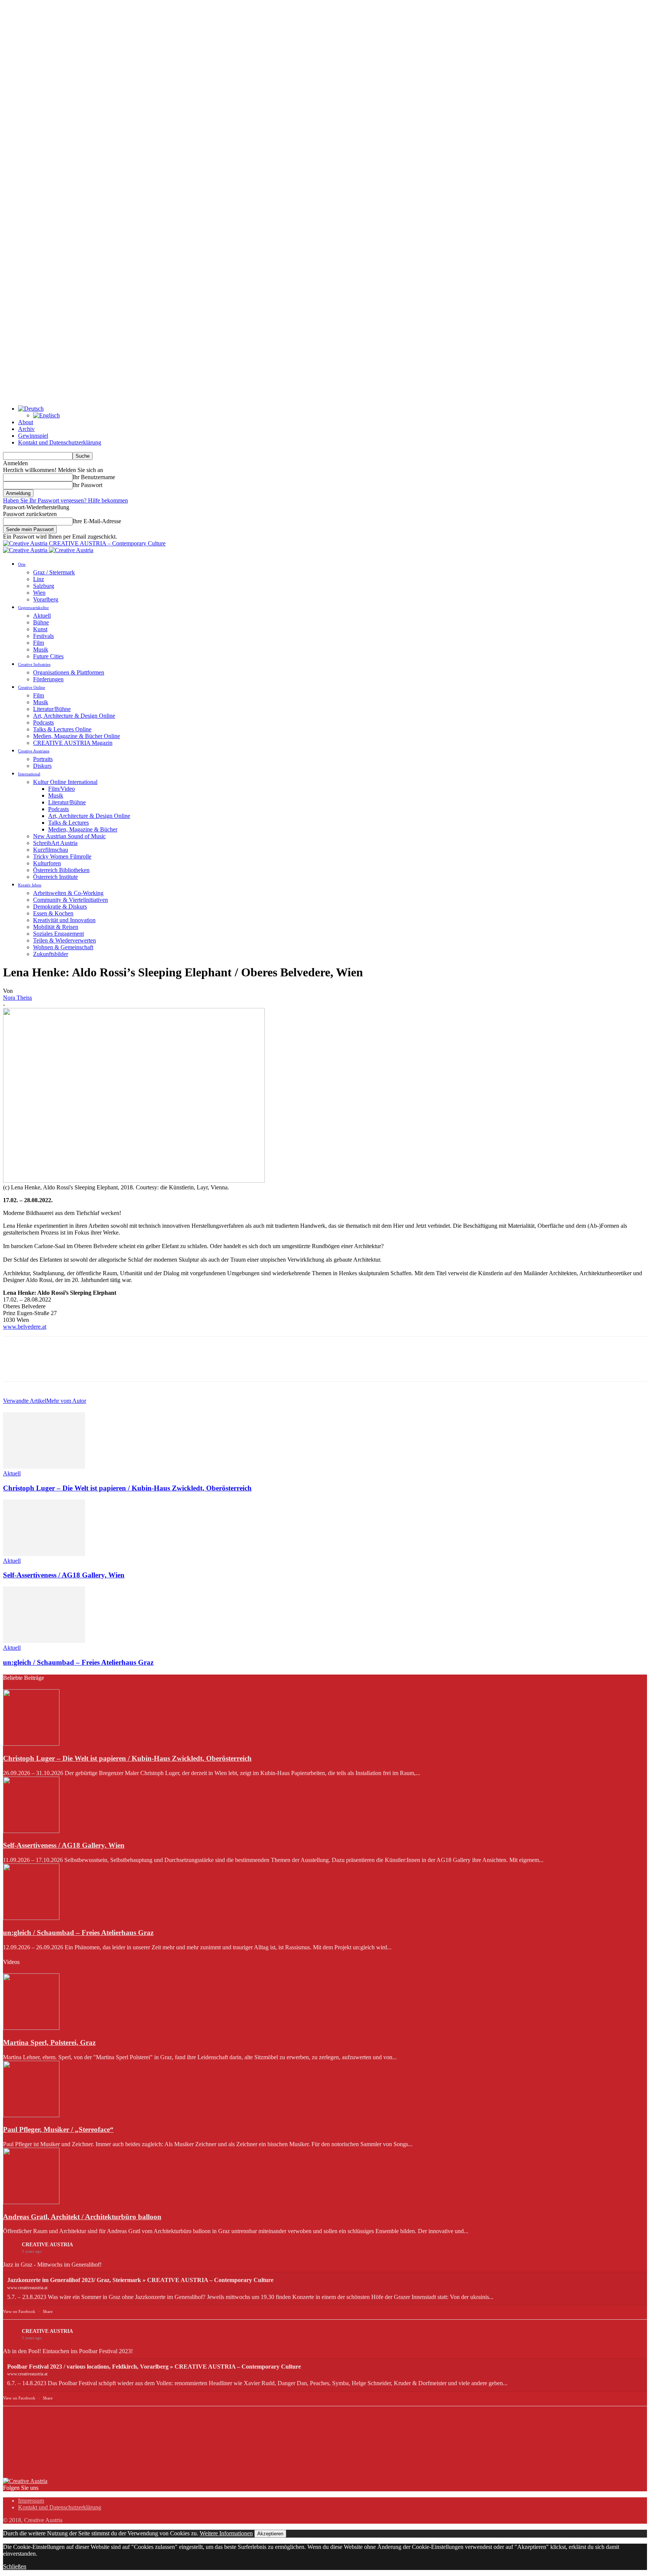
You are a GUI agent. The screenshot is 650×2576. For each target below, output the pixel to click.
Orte (22, 564)
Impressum (31, 2501)
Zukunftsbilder (51, 954)
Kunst (40, 629)
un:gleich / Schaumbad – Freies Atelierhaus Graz (78, 1662)
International (29, 774)
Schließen (15, 2566)
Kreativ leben (30, 885)
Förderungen (48, 679)
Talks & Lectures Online (62, 729)
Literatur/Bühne (52, 709)
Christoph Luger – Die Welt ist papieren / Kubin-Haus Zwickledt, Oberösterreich (127, 1488)
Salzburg (44, 586)
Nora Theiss (17, 998)
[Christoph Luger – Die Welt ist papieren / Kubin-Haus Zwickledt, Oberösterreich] (44, 1467)
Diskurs (42, 766)
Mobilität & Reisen (56, 927)
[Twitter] (43, 1366)
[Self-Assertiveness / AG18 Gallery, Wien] (44, 1554)
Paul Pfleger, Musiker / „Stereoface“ (58, 2129)
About (26, 422)
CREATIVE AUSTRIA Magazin (73, 743)
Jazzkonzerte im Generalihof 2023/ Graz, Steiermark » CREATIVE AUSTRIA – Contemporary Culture (140, 2280)
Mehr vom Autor (66, 1401)
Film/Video (62, 789)
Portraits (43, 759)
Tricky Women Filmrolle (62, 856)
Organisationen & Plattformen (69, 672)
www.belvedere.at (25, 1327)
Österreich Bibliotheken (61, 870)
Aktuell (42, 616)
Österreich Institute (55, 877)
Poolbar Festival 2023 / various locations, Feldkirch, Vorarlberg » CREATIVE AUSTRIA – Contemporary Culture (154, 2367)
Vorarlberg (46, 599)
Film (39, 643)
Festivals (43, 636)
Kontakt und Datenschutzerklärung (60, 442)
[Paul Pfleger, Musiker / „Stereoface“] (31, 2115)
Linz (39, 579)
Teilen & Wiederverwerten (65, 940)
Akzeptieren (270, 2534)
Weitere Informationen (226, 2533)
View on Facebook (19, 2311)
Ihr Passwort (87, 485)
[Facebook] (15, 1366)
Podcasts (43, 722)
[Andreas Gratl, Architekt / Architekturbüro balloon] (31, 2202)
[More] (124, 1366)
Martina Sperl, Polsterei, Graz (49, 2042)
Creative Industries (34, 664)
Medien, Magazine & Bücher (83, 829)
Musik (41, 649)
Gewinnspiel (33, 436)
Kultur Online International (65, 782)
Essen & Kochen (53, 913)
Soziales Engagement (58, 934)
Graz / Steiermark (54, 572)
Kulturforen (47, 863)
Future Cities (48, 656)
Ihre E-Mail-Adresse (97, 521)
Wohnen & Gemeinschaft (63, 947)
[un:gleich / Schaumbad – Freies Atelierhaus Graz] (44, 1641)
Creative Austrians (34, 751)
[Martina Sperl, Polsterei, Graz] (31, 2028)
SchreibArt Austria (55, 843)
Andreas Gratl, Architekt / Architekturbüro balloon (82, 2217)
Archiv (26, 429)
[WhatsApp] (97, 1366)
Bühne (41, 622)
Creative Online (32, 687)
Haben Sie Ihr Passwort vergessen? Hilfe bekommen (65, 500)
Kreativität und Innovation (64, 920)
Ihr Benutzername (94, 477)
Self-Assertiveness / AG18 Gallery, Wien (64, 1575)
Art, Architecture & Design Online (74, 716)
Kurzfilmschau (51, 850)
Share (48, 2311)
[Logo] (26, 550)
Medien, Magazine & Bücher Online (77, 736)
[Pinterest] (70, 1366)
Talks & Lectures (68, 823)
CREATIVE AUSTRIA (47, 2245)
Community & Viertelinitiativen (71, 900)
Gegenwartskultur (33, 607)
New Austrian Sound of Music (69, 836)
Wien (39, 593)
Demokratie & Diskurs (60, 907)
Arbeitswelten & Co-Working (68, 893)
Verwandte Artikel (25, 1401)
